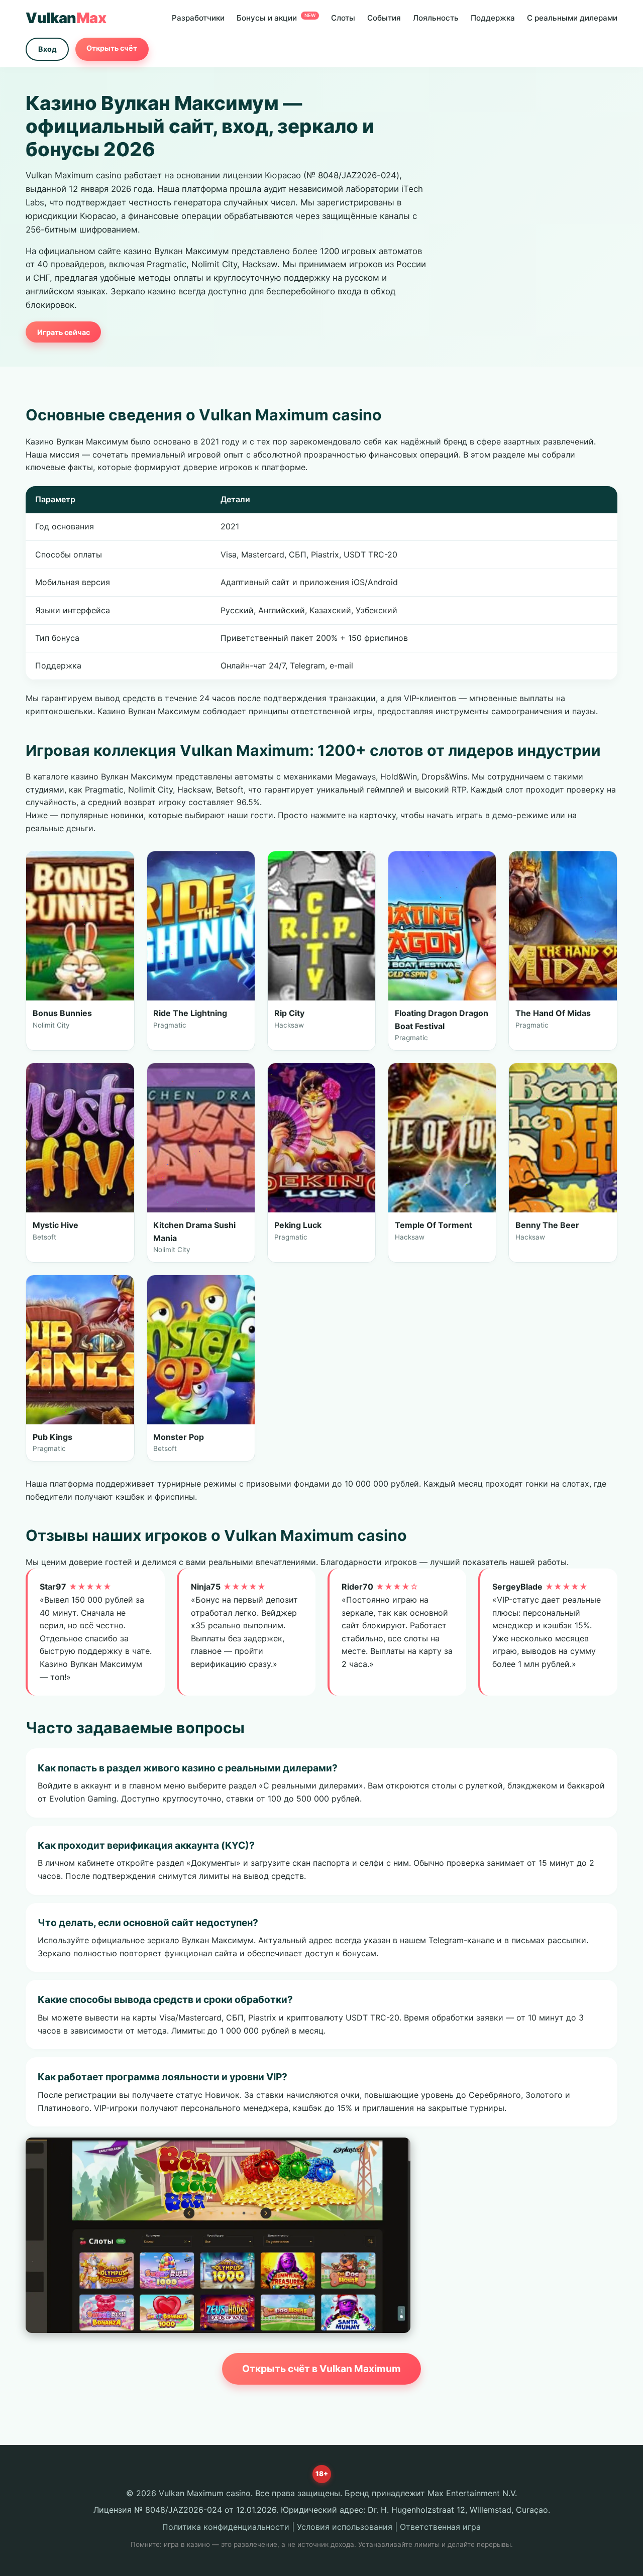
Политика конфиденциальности (226, 2527)
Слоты (343, 18)
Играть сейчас (64, 332)
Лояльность (436, 18)
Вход (47, 49)
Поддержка (493, 18)
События (384, 18)
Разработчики (198, 18)
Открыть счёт (112, 48)
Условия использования (345, 2527)
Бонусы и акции (276, 18)
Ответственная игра (440, 2527)
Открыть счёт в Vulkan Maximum (321, 2369)
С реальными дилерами (572, 18)
